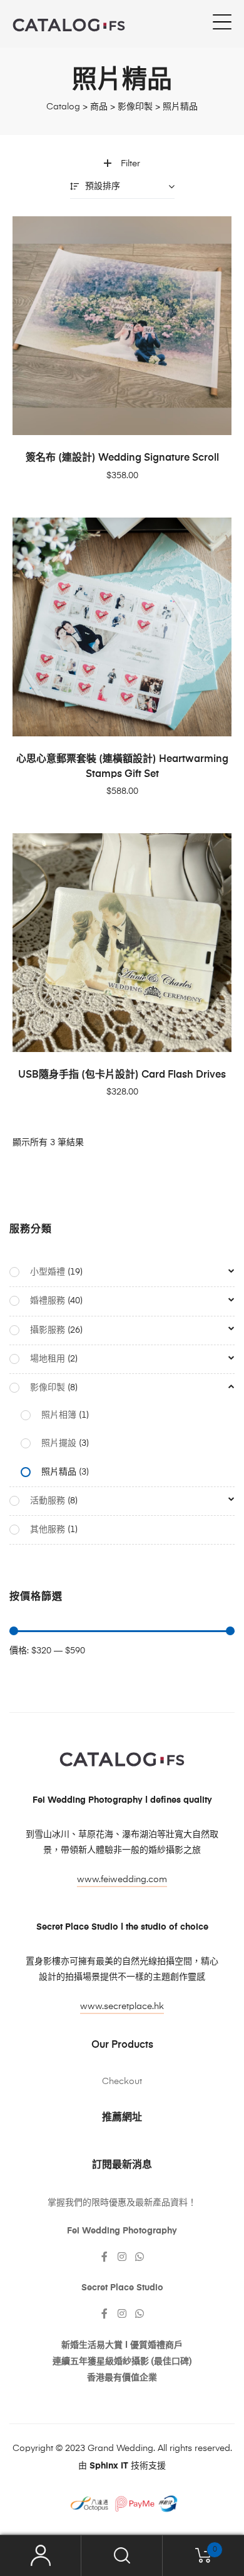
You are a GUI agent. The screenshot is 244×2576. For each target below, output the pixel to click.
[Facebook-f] (104, 2257)
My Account (41, 2556)
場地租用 (48, 1359)
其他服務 (48, 1530)
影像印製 (48, 1388)
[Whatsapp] (140, 2257)
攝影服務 (48, 1330)
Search (122, 2556)
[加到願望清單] (216, 232)
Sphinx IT (109, 2466)
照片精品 (59, 1472)
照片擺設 (59, 1443)
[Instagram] (122, 2257)
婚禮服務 (48, 1301)
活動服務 (48, 1501)
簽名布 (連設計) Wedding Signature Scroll (122, 458)
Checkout (122, 2082)
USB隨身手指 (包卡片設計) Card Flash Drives (122, 1075)
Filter (130, 164)
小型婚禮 (48, 1272)
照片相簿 (59, 1415)
